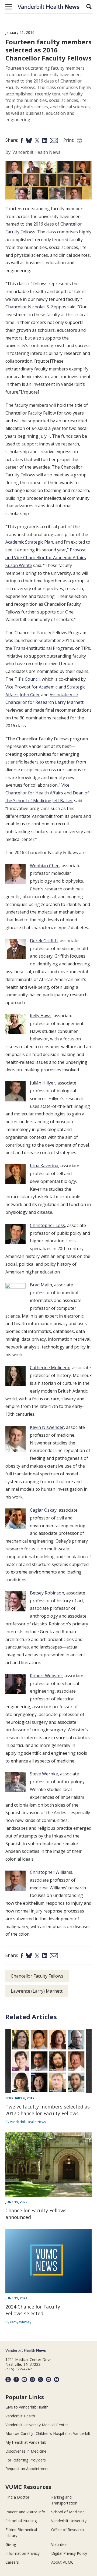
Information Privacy (22, 2553)
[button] (9, 7)
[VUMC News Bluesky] (57, 2379)
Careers (12, 2562)
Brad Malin (41, 1285)
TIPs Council (27, 679)
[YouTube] (24, 2379)
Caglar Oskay (43, 1510)
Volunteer (60, 2544)
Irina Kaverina (44, 1166)
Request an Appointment (27, 2469)
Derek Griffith (44, 941)
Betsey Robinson (47, 1593)
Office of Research (67, 2530)
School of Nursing (21, 2521)
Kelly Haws (41, 1016)
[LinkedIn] (48, 2379)
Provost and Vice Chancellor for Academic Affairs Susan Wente (46, 558)
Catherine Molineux (50, 1368)
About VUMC (62, 2562)
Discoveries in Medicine (26, 2451)
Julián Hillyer (43, 1083)
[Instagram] (32, 2379)
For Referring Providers (26, 2460)
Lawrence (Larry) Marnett (37, 1991)
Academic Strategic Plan (29, 542)
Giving (11, 2544)
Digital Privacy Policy (69, 2553)
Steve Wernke (44, 1774)
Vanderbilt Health (20, 2416)
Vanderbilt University (69, 2521)
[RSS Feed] (8, 2379)
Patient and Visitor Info (25, 2512)
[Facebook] (16, 2379)
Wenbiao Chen (45, 866)
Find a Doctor (17, 2497)
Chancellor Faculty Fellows (37, 1976)
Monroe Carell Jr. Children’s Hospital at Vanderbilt (48, 2433)
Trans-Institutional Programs (43, 648)
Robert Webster (46, 1676)
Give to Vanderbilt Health (27, 2407)
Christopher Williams (51, 1872)
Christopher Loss (47, 1225)
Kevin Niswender (47, 1427)
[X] (40, 2379)
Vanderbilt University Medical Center (37, 2425)
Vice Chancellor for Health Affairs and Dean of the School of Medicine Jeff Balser (47, 793)
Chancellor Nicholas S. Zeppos (36, 307)
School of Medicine (68, 2512)
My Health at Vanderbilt (26, 2442)
